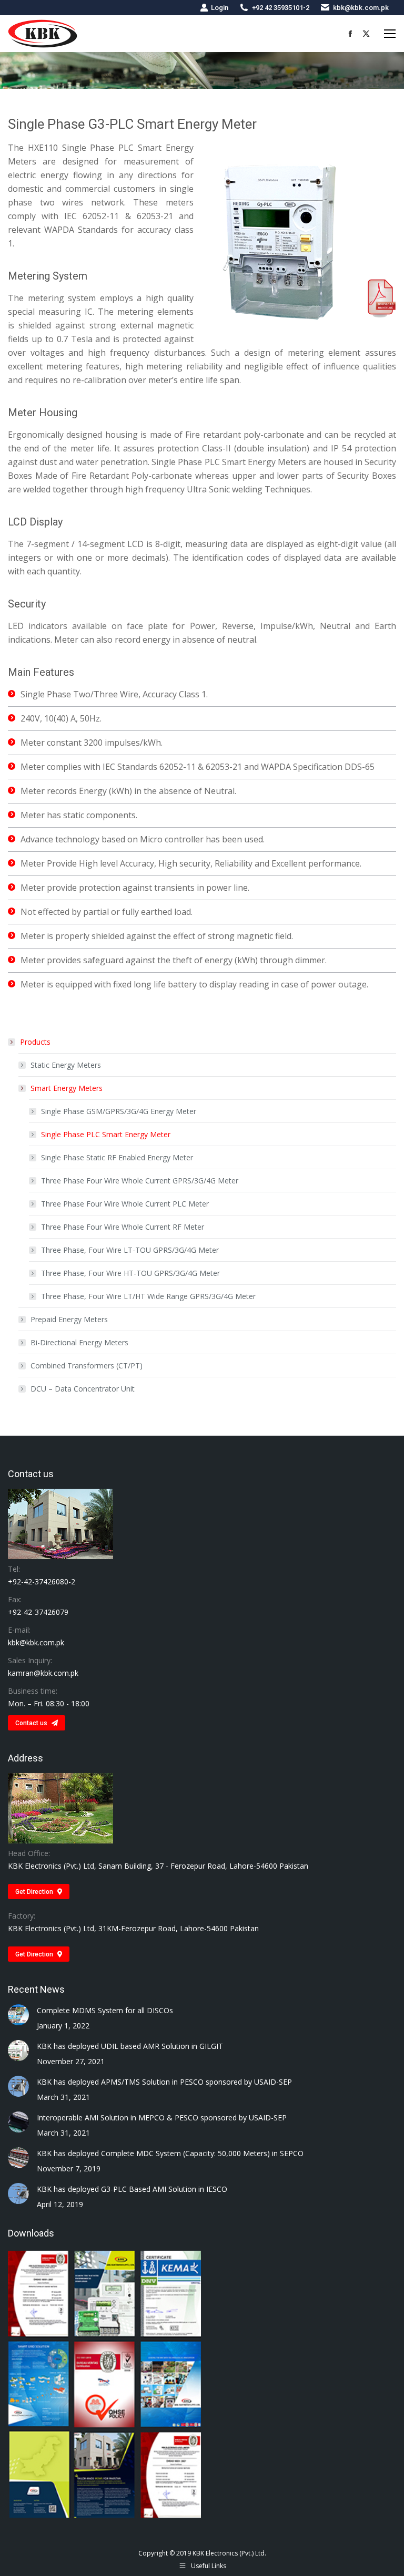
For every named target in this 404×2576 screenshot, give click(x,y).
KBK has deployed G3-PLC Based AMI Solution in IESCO (132, 2189)
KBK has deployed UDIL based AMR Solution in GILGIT (130, 2046)
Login (220, 8)
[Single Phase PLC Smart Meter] (280, 240)
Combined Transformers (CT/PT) (87, 1366)
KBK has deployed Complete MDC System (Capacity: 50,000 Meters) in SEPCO (170, 2153)
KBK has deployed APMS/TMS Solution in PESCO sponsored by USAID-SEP (164, 2082)
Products (35, 1042)
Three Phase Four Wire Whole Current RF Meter (123, 1227)
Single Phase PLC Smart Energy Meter (106, 1134)
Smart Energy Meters (67, 1088)
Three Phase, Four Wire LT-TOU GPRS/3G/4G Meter (130, 1250)
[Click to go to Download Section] (105, 2385)
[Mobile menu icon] (390, 34)
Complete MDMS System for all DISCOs (105, 2010)
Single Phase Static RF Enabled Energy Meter (117, 1157)
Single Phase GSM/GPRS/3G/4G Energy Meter (119, 1111)
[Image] (382, 298)
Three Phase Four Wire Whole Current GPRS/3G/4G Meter (140, 1181)
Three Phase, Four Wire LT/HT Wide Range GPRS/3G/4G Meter (148, 1296)
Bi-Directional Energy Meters (79, 1342)
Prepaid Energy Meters (69, 1319)
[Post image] (18, 2015)
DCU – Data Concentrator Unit (83, 1389)
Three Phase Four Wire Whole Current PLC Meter (125, 1204)
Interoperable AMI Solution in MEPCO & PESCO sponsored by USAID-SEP (162, 2118)
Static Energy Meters (66, 1065)
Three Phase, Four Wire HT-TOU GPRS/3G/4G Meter (130, 1273)
